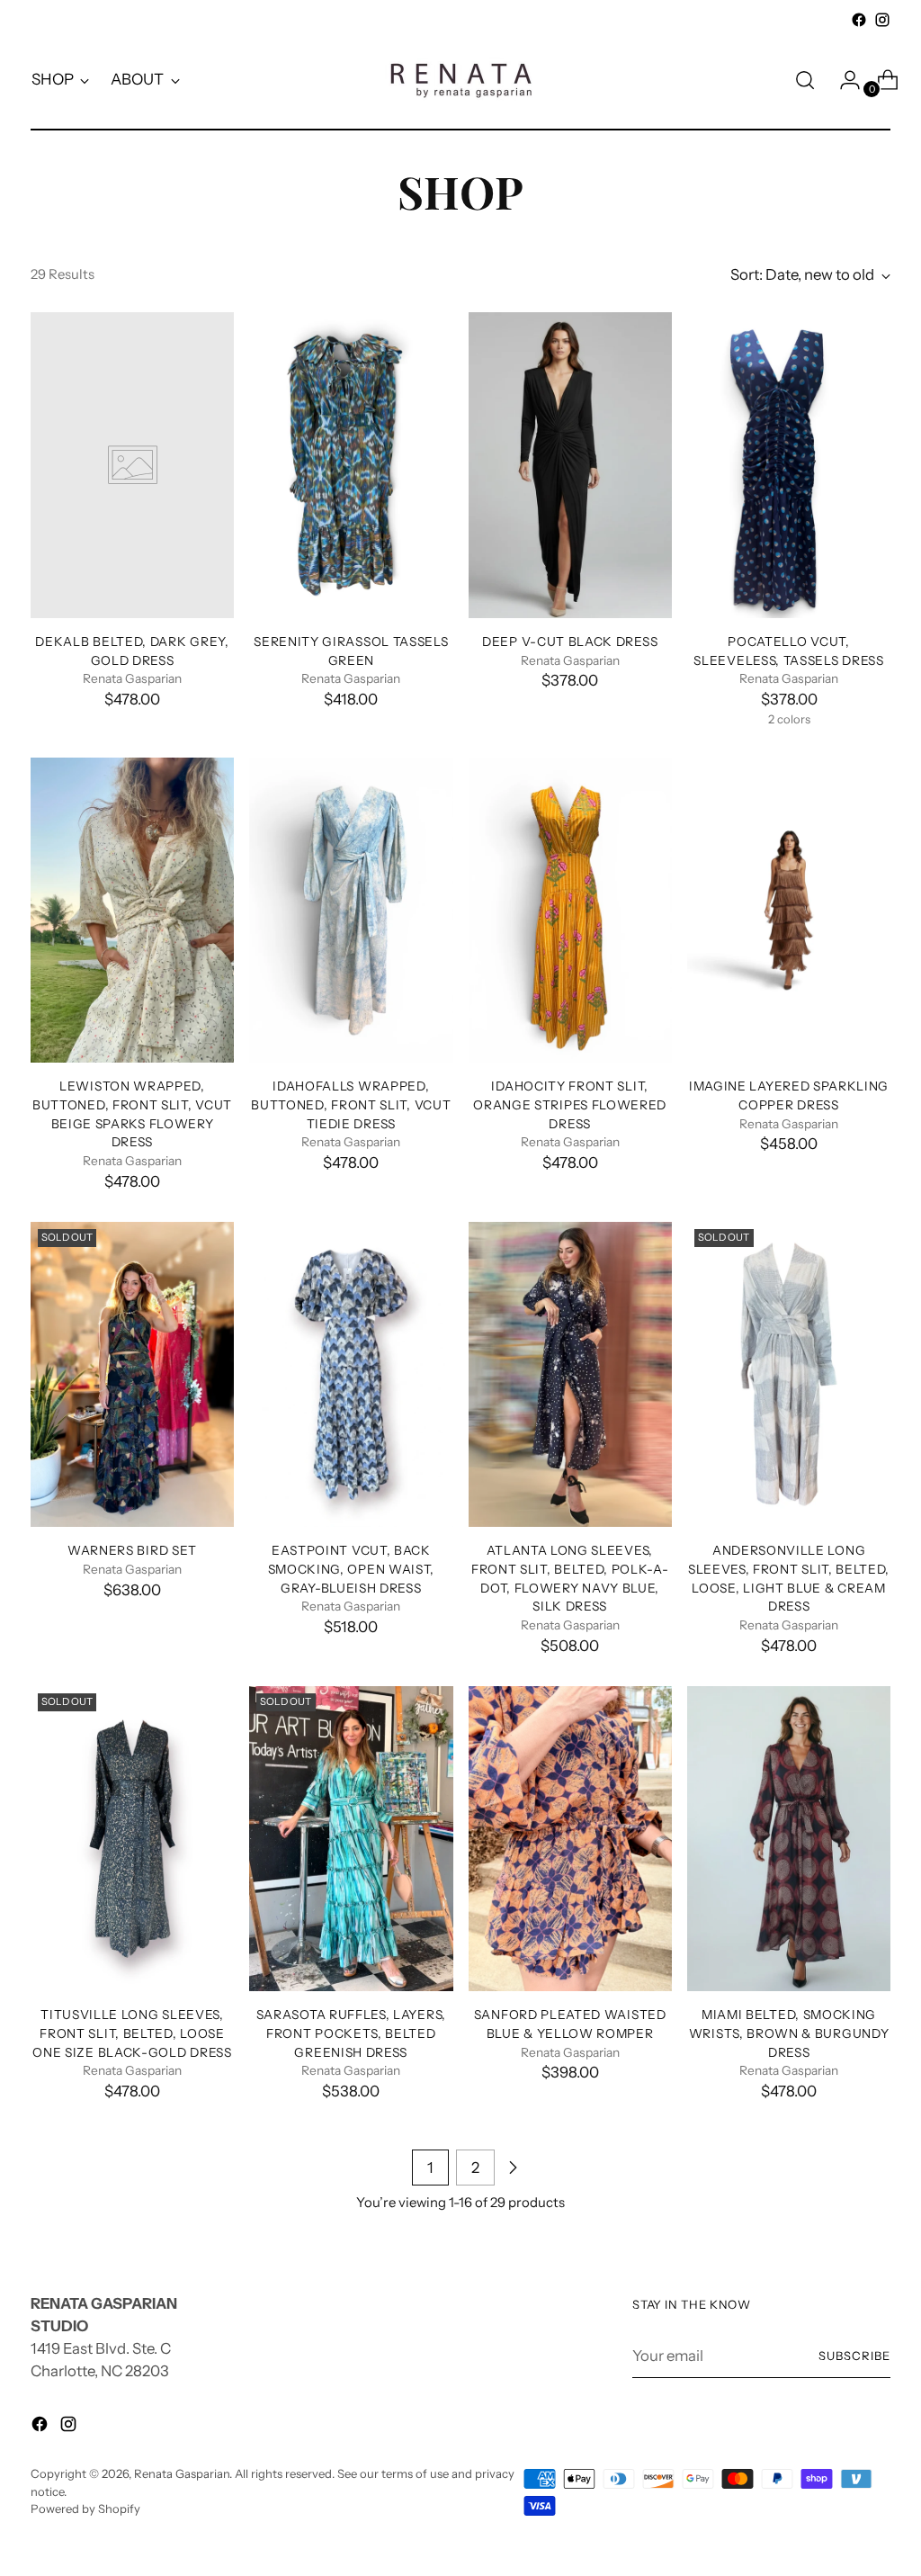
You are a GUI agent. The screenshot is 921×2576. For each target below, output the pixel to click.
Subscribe (854, 2356)
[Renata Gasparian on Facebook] (859, 20)
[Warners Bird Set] (132, 1375)
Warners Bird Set (132, 1550)
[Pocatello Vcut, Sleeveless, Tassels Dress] (789, 465)
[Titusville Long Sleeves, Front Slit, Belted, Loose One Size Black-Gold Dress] (132, 1839)
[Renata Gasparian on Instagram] (882, 20)
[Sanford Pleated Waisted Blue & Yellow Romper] (570, 1839)
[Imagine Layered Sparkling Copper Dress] (789, 911)
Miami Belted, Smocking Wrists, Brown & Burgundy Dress (789, 2033)
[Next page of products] (513, 2168)
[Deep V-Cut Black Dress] (570, 465)
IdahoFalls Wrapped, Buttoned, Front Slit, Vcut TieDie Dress (351, 1104)
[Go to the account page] (843, 80)
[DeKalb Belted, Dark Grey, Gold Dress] (132, 465)
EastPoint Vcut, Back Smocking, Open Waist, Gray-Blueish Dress (351, 1569)
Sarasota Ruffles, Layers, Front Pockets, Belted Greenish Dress (351, 2033)
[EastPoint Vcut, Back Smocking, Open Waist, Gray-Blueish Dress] (351, 1375)
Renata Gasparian (182, 2473)
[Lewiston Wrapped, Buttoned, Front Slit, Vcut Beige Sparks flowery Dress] (132, 911)
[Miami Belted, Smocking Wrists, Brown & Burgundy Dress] (789, 1839)
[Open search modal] (805, 80)
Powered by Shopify (85, 2509)
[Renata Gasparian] (460, 80)
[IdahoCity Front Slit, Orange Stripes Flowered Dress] (570, 911)
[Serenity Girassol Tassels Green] (351, 465)
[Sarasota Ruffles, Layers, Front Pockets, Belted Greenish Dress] (351, 1839)
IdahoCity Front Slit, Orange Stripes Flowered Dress (570, 1104)
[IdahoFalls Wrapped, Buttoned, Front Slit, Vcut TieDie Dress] (351, 911)
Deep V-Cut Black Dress (570, 642)
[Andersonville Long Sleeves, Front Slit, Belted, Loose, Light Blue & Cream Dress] (789, 1375)
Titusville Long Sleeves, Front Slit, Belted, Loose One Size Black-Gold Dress (132, 2033)
